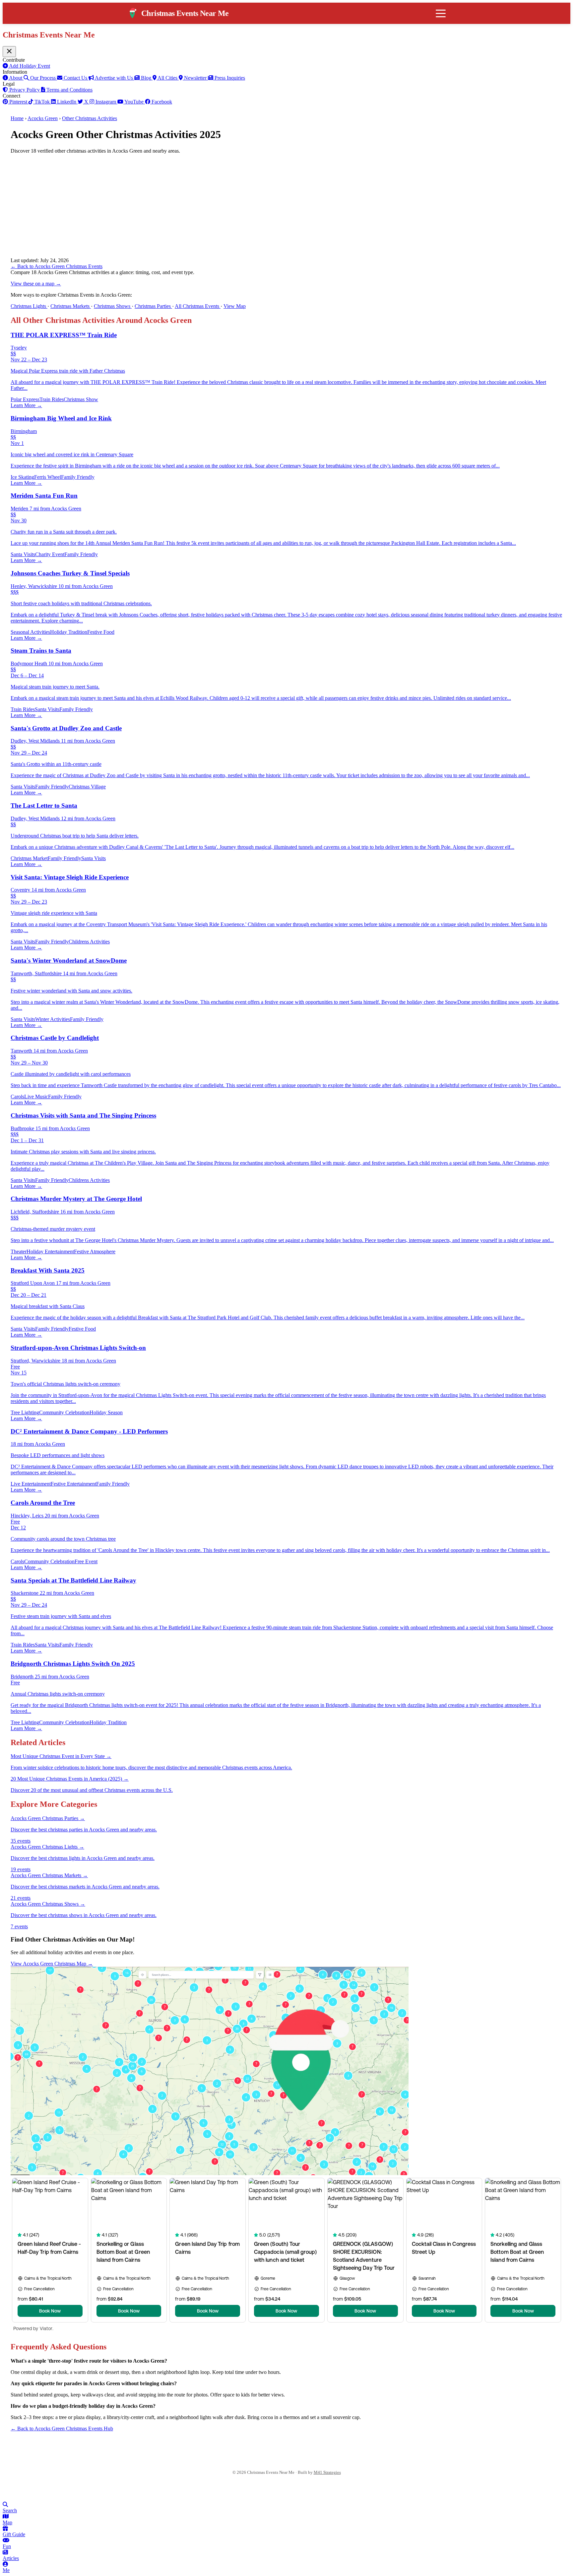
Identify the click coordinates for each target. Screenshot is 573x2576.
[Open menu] (441, 13)
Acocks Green (43, 118)
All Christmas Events (198, 306)
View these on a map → (36, 284)
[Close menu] (9, 52)
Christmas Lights (29, 306)
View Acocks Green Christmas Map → (52, 1964)
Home (17, 118)
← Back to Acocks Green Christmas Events (57, 266)
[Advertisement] (286, 206)
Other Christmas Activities (90, 118)
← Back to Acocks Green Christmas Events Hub (62, 2429)
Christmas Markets (71, 306)
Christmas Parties (153, 306)
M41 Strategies (327, 2472)
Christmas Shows (113, 306)
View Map (235, 306)
